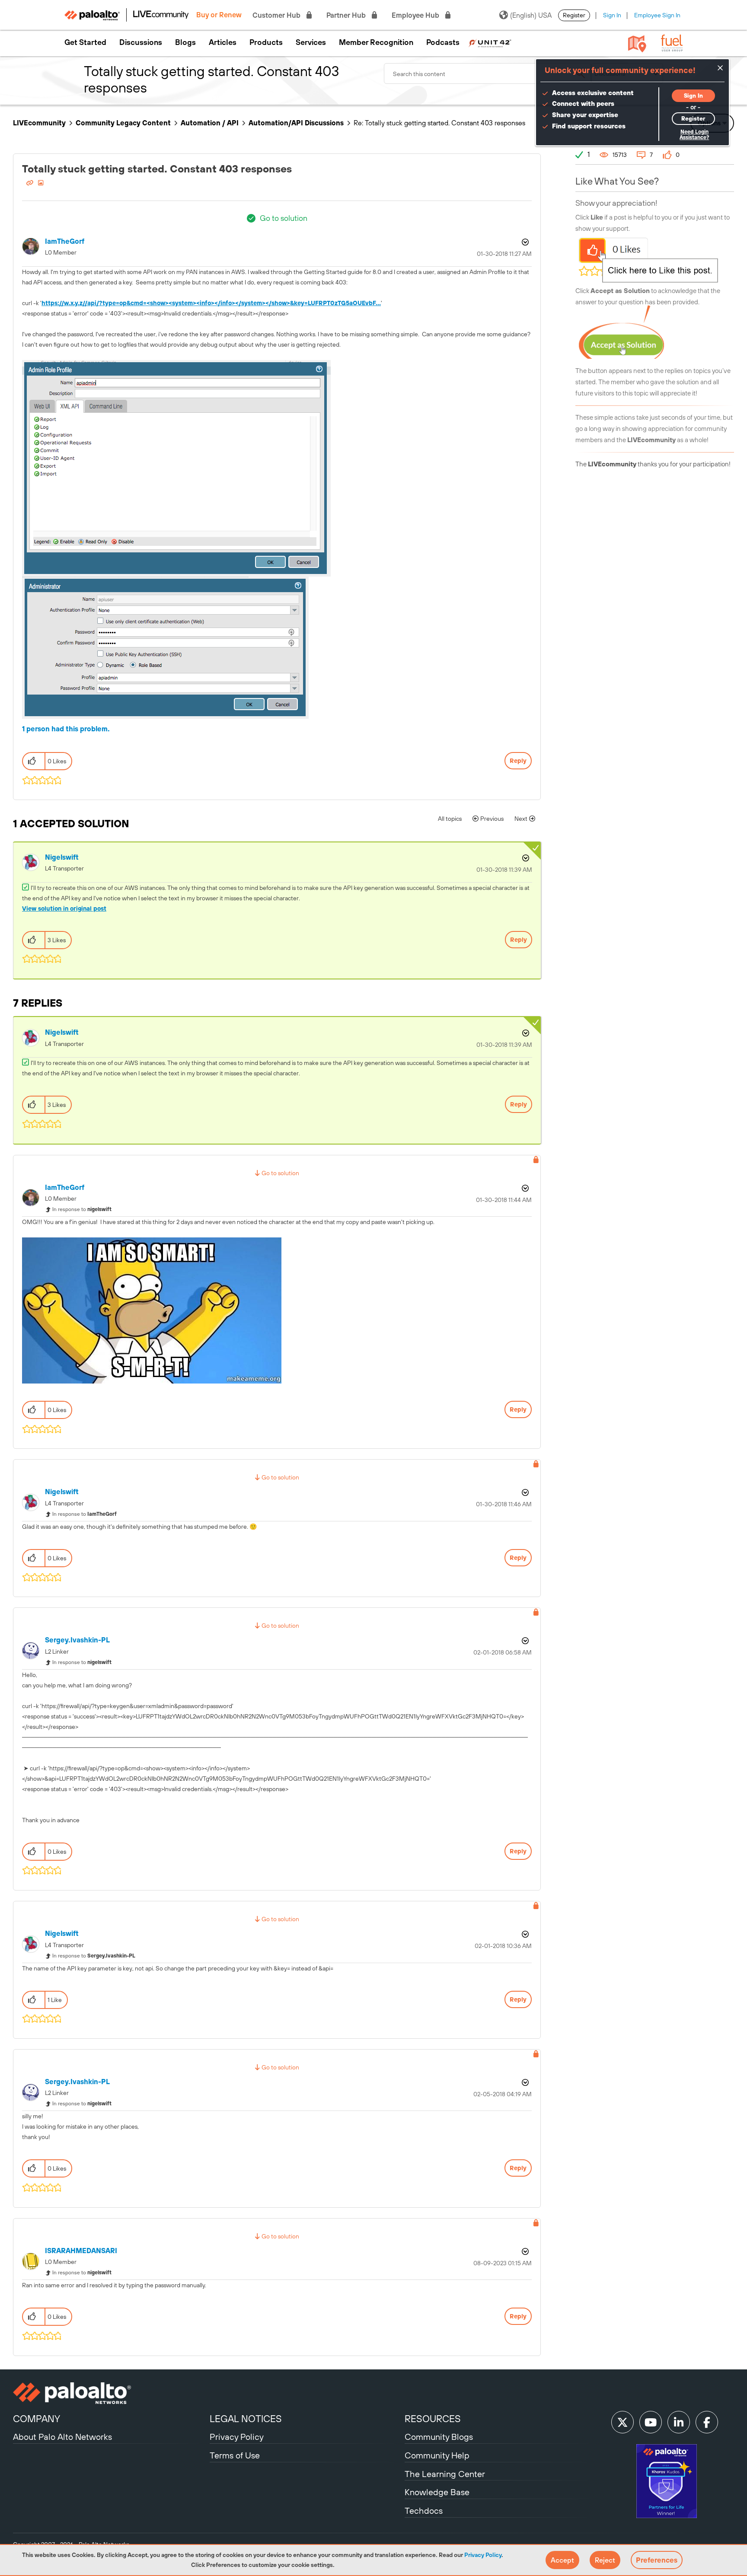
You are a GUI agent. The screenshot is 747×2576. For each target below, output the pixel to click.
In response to (82, 1209)
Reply (518, 761)
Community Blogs (439, 2437)
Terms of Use (235, 2455)
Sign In (612, 15)
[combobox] (488, 73)
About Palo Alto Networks (62, 2437)
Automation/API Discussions (296, 123)
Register (574, 15)
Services (311, 42)
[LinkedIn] (679, 2422)
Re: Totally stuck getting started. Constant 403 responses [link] (439, 123)
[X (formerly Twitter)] (622, 2422)
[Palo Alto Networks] (110, 2393)
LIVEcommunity (39, 123)
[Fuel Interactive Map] (637, 43)
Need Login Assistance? (694, 135)
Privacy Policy (483, 2555)
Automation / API (210, 123)
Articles (223, 42)
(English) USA (531, 15)
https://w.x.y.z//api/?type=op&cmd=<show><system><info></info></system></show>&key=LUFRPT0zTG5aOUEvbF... (211, 303)
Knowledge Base (437, 2492)
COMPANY (37, 2419)
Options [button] (524, 242)
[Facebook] (707, 2422)
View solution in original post (64, 909)
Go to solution (284, 218)
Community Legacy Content (123, 123)
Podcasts (443, 42)
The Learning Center (445, 2474)
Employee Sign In (657, 15)
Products (266, 42)
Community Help (437, 2455)
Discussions (141, 42)
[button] (562, 2560)
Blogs (185, 42)
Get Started (85, 42)
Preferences (657, 2560)
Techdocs (424, 2511)
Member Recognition (376, 42)
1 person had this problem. (66, 729)
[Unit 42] (490, 42)
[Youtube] (651, 2422)
